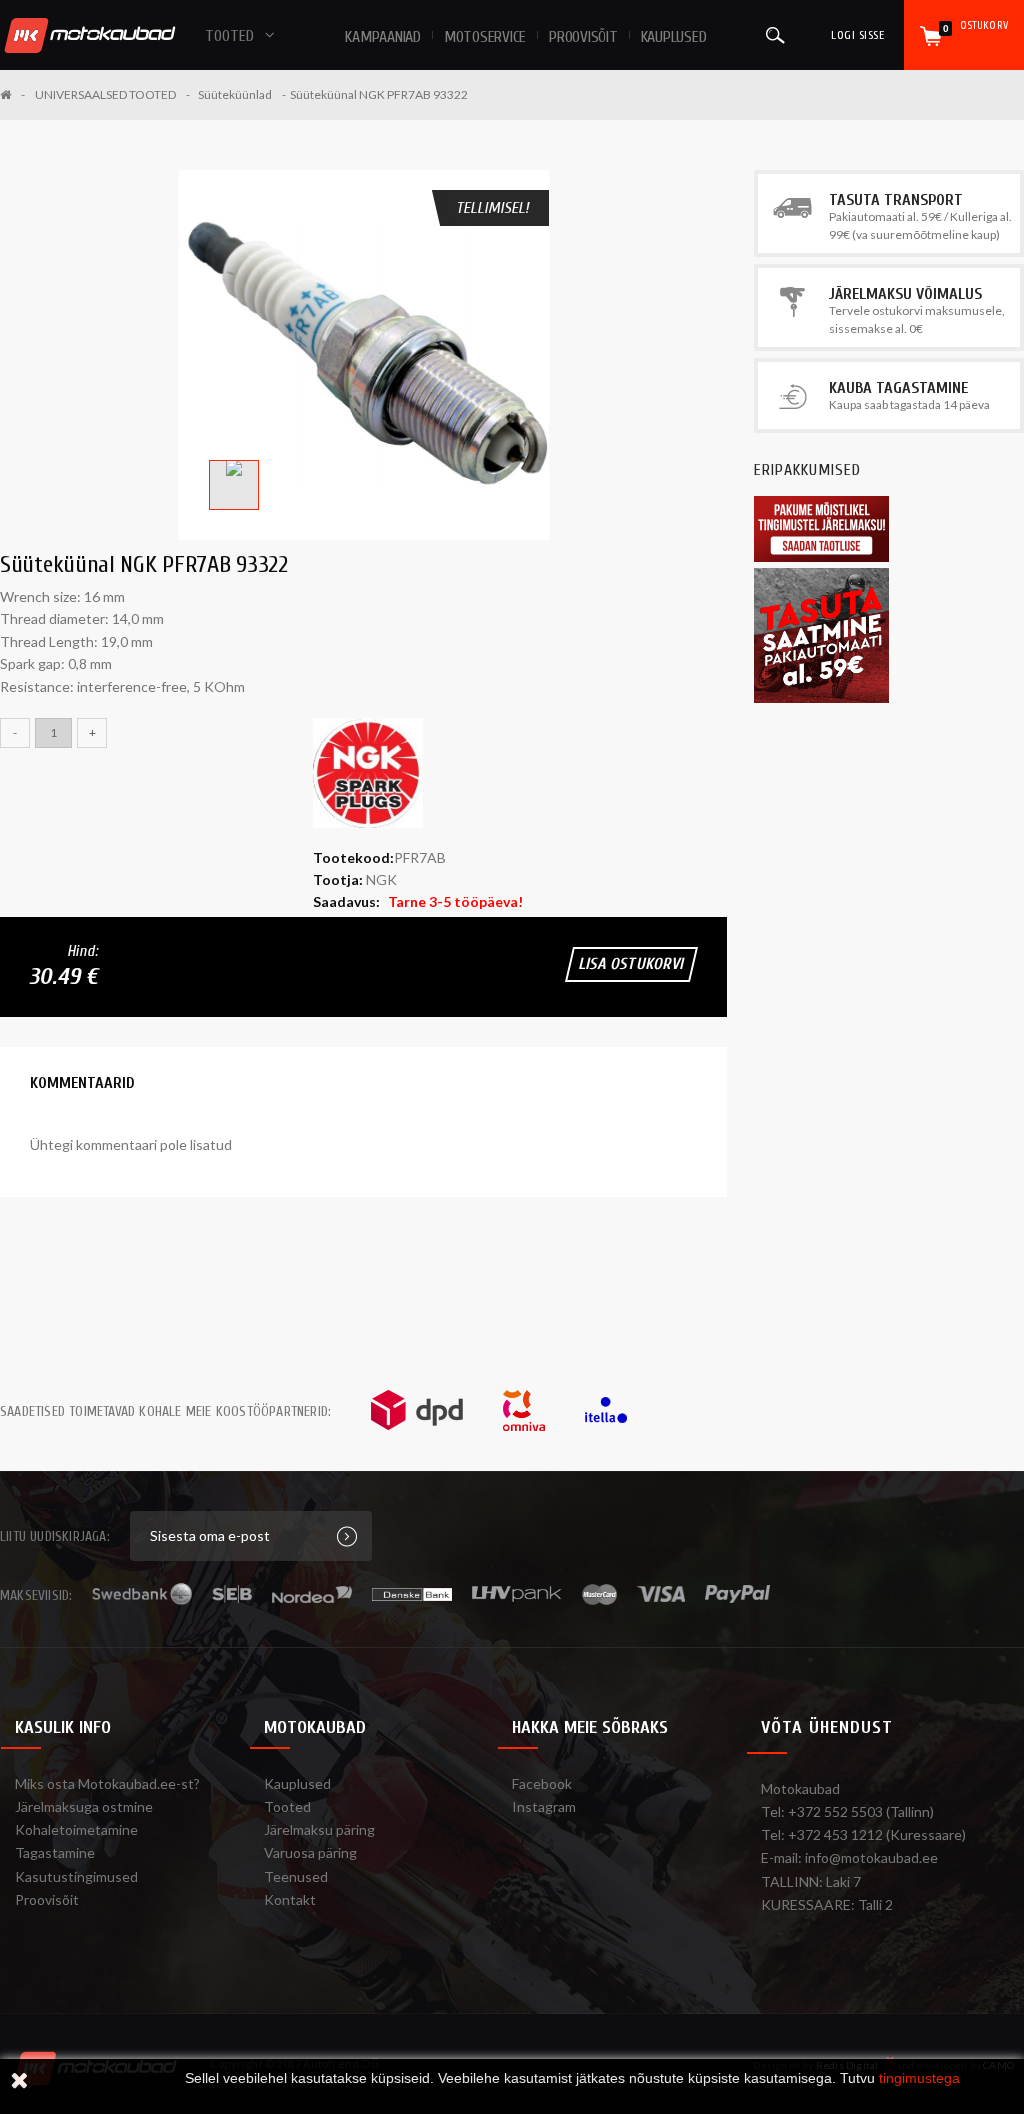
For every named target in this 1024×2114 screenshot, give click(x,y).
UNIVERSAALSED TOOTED (105, 94)
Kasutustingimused (76, 1876)
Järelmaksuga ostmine (84, 1806)
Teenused (296, 1876)
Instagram (544, 1806)
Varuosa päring (310, 1852)
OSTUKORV (975, 26)
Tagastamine (55, 1852)
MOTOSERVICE (485, 37)
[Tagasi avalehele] (12, 94)
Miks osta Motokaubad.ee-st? (107, 1783)
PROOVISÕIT (583, 37)
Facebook (542, 1783)
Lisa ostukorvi (631, 964)
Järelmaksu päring (319, 1829)
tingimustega (919, 2078)
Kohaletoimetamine (76, 1829)
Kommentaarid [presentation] (82, 1083)
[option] (364, 355)
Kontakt (290, 1899)
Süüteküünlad (235, 94)
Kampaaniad (383, 37)
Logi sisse (857, 35)
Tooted (287, 1806)
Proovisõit (47, 1899)
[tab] (82, 1083)
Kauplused (674, 37)
